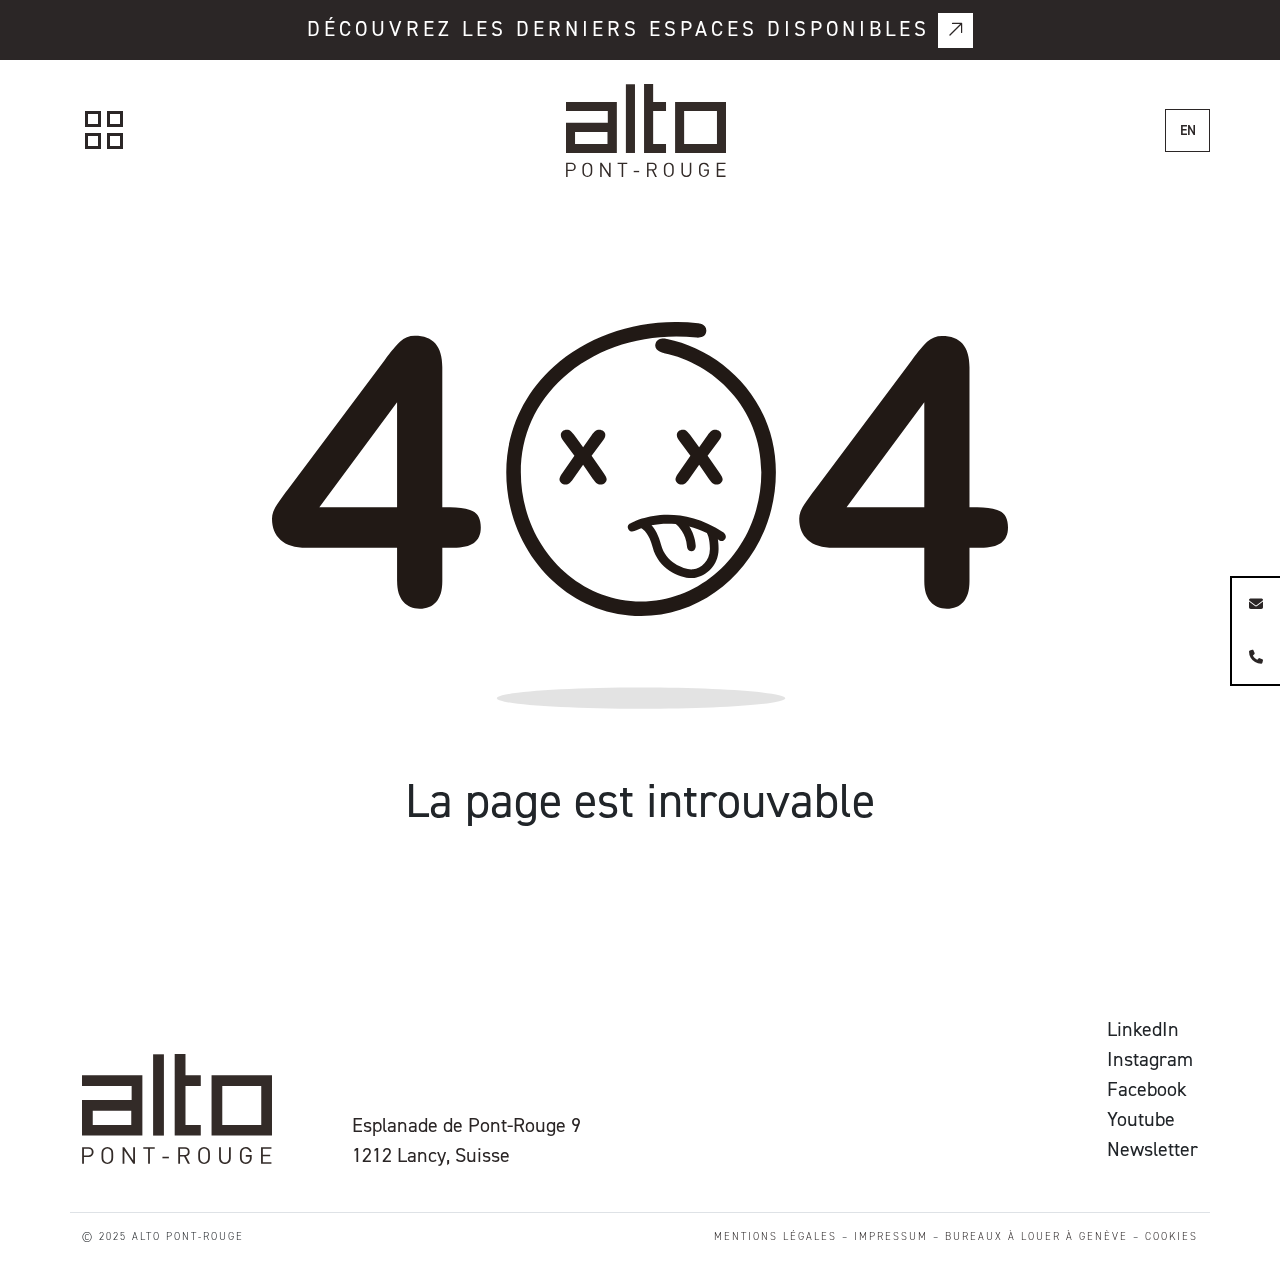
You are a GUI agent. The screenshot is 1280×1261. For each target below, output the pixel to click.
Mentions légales (775, 1236)
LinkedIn (1143, 1029)
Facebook (1147, 1089)
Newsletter (1152, 1149)
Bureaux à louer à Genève (1036, 1236)
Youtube (1141, 1119)
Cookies (1171, 1236)
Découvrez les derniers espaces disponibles (618, 29)
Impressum (891, 1236)
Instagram (1150, 1059)
